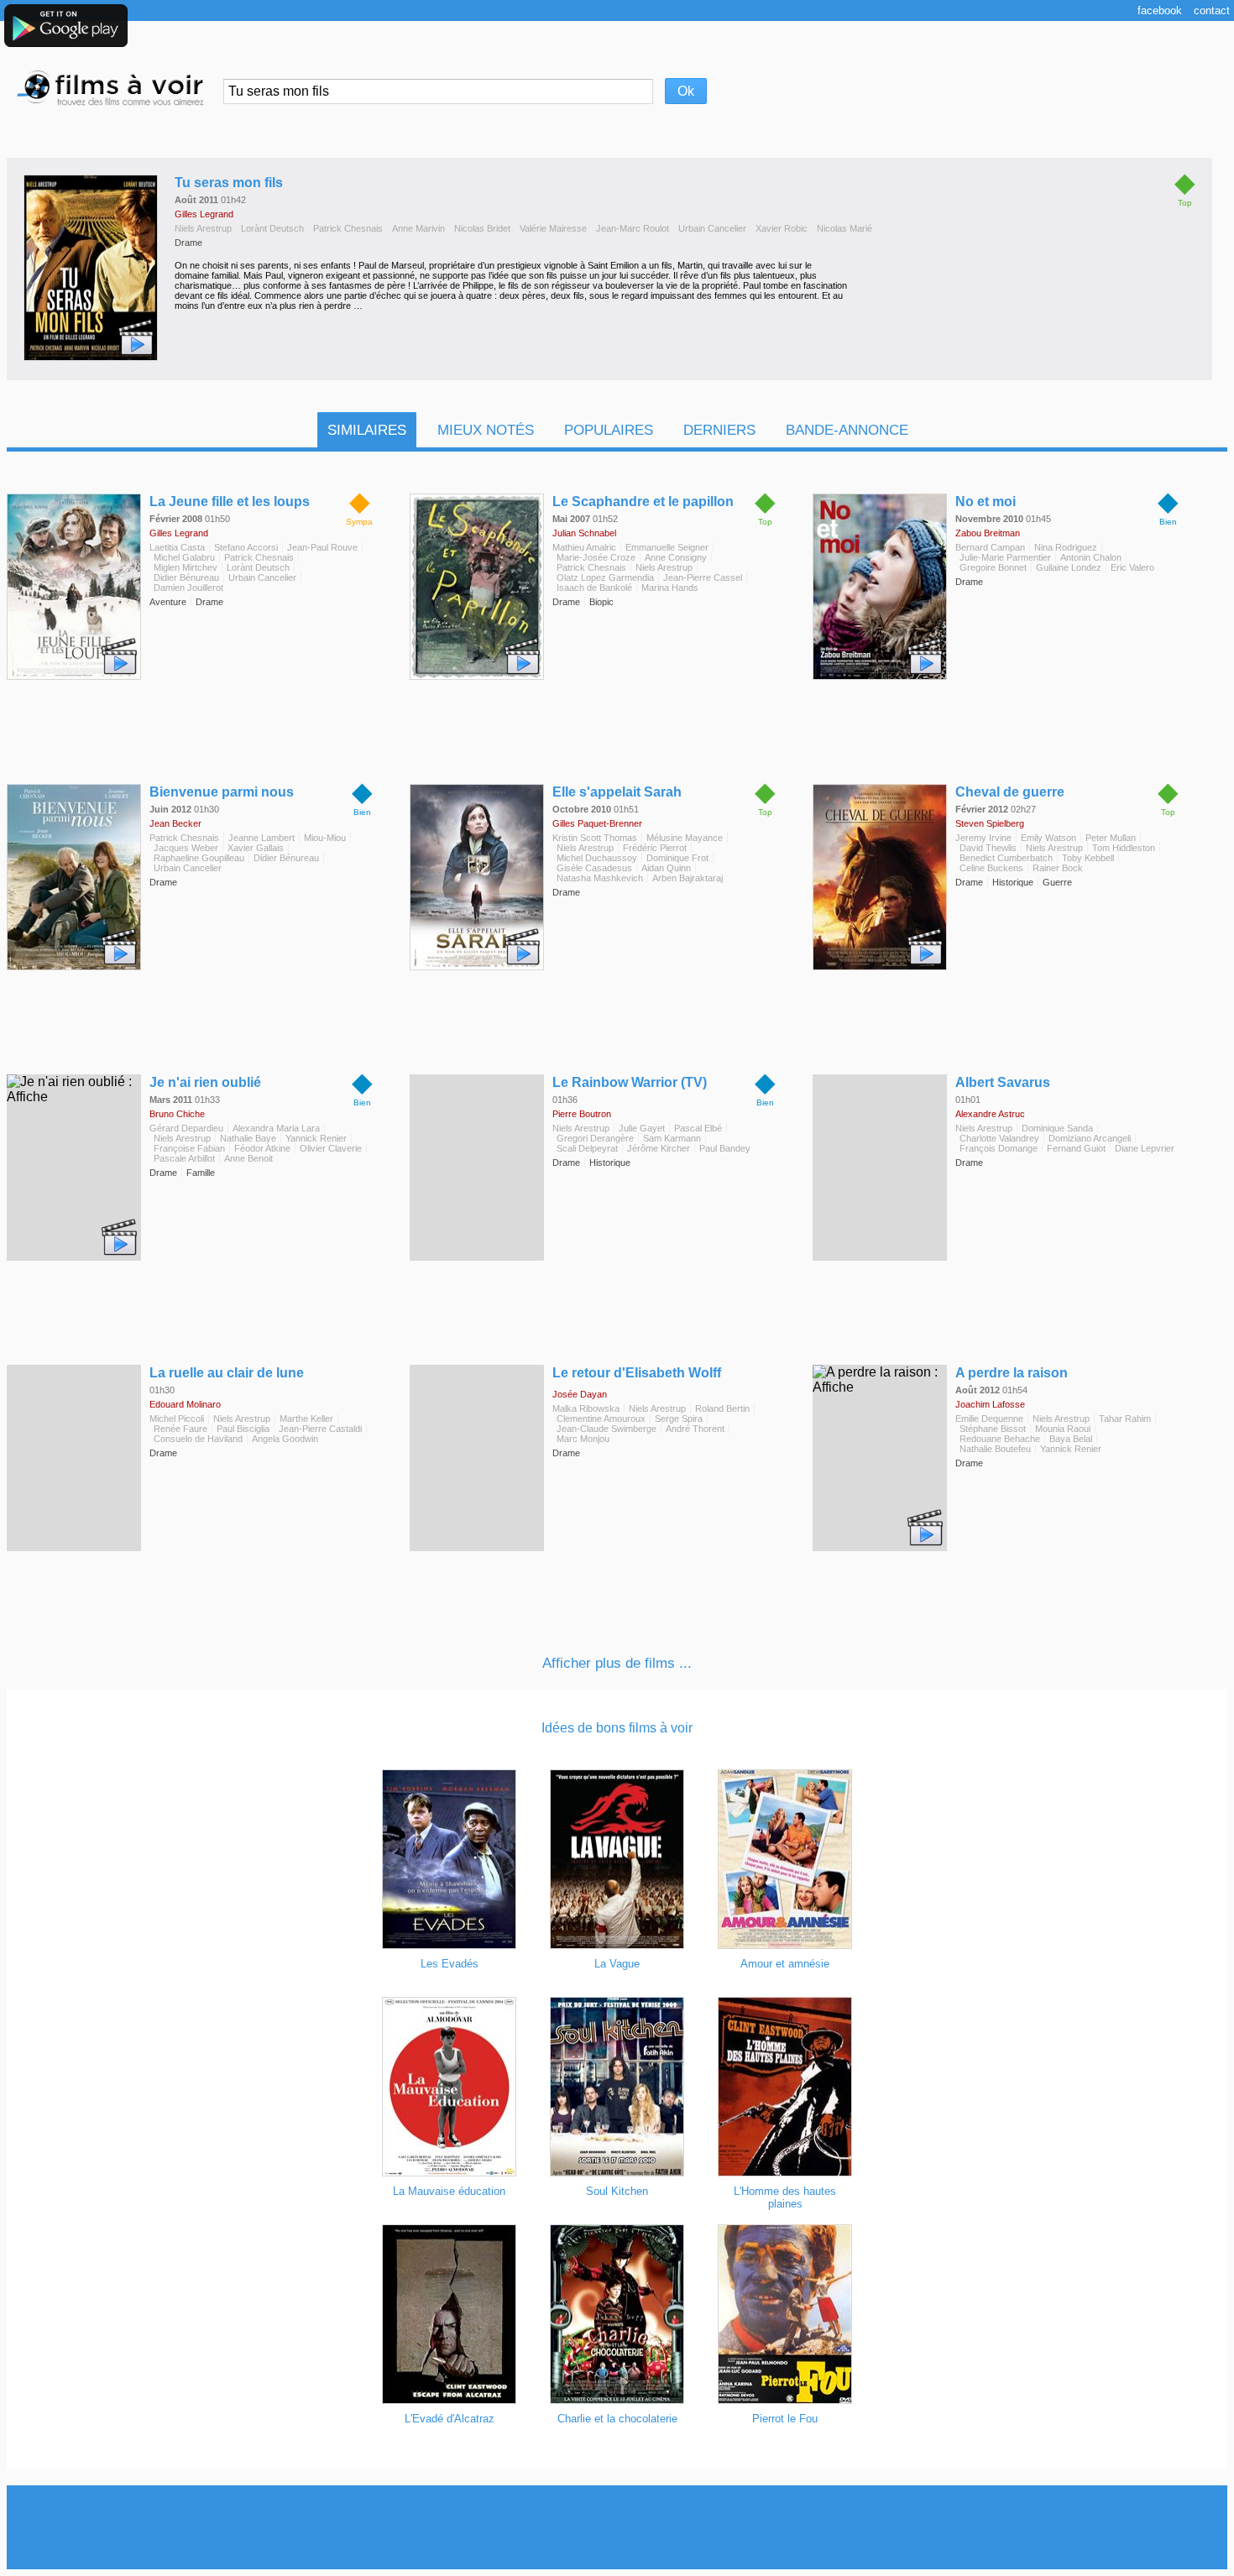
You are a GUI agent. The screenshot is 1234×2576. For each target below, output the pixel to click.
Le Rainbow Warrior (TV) (630, 1082)
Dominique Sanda (1057, 1128)
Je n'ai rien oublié (205, 1082)
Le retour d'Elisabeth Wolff (637, 1373)
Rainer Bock (1058, 868)
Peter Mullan (1111, 838)
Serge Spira (679, 1419)
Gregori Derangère (595, 1138)
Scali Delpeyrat (587, 1148)
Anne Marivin (418, 228)
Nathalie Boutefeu (995, 1449)
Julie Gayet (642, 1128)
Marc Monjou (583, 1439)
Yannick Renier (316, 1138)
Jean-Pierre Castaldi (320, 1429)
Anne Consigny (676, 557)
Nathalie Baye (248, 1138)
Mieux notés (486, 430)
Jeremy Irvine (983, 838)
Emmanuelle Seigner (667, 547)
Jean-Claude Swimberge (607, 1429)
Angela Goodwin (285, 1439)
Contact (1212, 10)
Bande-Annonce (847, 430)
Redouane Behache (1000, 1439)
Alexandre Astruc (990, 1114)
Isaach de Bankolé (594, 588)
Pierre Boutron (582, 1114)
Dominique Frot (677, 858)
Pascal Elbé (698, 1128)
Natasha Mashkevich (600, 878)
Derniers (719, 430)
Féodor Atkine (262, 1148)
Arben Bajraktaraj (688, 878)
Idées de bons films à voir (617, 1728)
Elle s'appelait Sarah (617, 792)
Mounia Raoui (1063, 1429)
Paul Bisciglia (243, 1429)
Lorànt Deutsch (272, 228)
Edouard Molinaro (185, 1404)
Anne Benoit (248, 1158)
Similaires (367, 430)
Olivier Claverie (331, 1148)
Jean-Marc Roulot (633, 228)
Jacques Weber (186, 848)
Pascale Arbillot (184, 1158)
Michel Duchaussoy (597, 858)
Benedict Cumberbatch (1006, 858)
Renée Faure (180, 1429)
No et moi (986, 502)
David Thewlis (988, 848)
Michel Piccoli (177, 1419)
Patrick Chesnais (348, 228)
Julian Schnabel (584, 533)
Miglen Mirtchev (186, 567)
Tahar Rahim (1125, 1419)
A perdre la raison (1012, 1373)
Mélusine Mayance (685, 838)
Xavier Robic (782, 228)
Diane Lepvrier (1145, 1148)
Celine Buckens (991, 868)
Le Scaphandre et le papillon (643, 502)
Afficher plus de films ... (617, 1663)
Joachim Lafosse (990, 1404)
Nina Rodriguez (1066, 547)
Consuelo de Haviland (198, 1439)
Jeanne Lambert (261, 838)
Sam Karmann (672, 1138)
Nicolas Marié (844, 228)
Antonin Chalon (1091, 557)
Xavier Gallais (256, 848)
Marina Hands (670, 588)
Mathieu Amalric (584, 547)
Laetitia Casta (177, 547)
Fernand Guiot (1076, 1148)
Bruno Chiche (177, 1114)
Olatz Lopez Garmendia (605, 577)
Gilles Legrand (204, 214)
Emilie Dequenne (989, 1419)
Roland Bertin (722, 1408)
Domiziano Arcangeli (1090, 1138)
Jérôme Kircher (659, 1148)
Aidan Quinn (666, 868)
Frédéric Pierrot (655, 848)
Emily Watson (1048, 838)
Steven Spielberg (990, 823)
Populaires (609, 430)
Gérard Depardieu (186, 1128)
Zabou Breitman (988, 533)
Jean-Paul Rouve (322, 547)
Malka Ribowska (586, 1408)
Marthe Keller (306, 1419)
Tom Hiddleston (1124, 848)
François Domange (999, 1148)
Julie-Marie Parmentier (1005, 557)
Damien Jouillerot (188, 588)
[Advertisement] (617, 2527)
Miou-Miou (325, 838)
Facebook (1160, 10)
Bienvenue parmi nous (222, 792)
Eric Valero (1132, 567)
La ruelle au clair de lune (227, 1373)
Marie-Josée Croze (596, 557)
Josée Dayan (580, 1394)
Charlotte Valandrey (999, 1138)
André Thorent (695, 1429)
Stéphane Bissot (993, 1429)
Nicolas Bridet (482, 228)
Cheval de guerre (1010, 792)
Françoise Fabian (189, 1148)
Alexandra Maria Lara (276, 1128)
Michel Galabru (184, 557)
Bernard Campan (990, 547)
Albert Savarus (1003, 1082)
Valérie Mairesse (553, 228)
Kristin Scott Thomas (595, 838)
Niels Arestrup (203, 228)
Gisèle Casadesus (594, 868)
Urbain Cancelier (712, 228)
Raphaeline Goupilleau (199, 858)
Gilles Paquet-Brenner (597, 823)
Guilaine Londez (1069, 567)
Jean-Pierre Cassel (703, 577)
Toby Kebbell (1088, 858)
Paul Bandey (725, 1148)
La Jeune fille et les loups (230, 502)
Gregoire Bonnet (993, 567)
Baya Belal (1071, 1439)
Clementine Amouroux (601, 1419)
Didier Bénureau (186, 577)
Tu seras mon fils (229, 183)
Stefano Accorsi (246, 547)
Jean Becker (175, 823)
